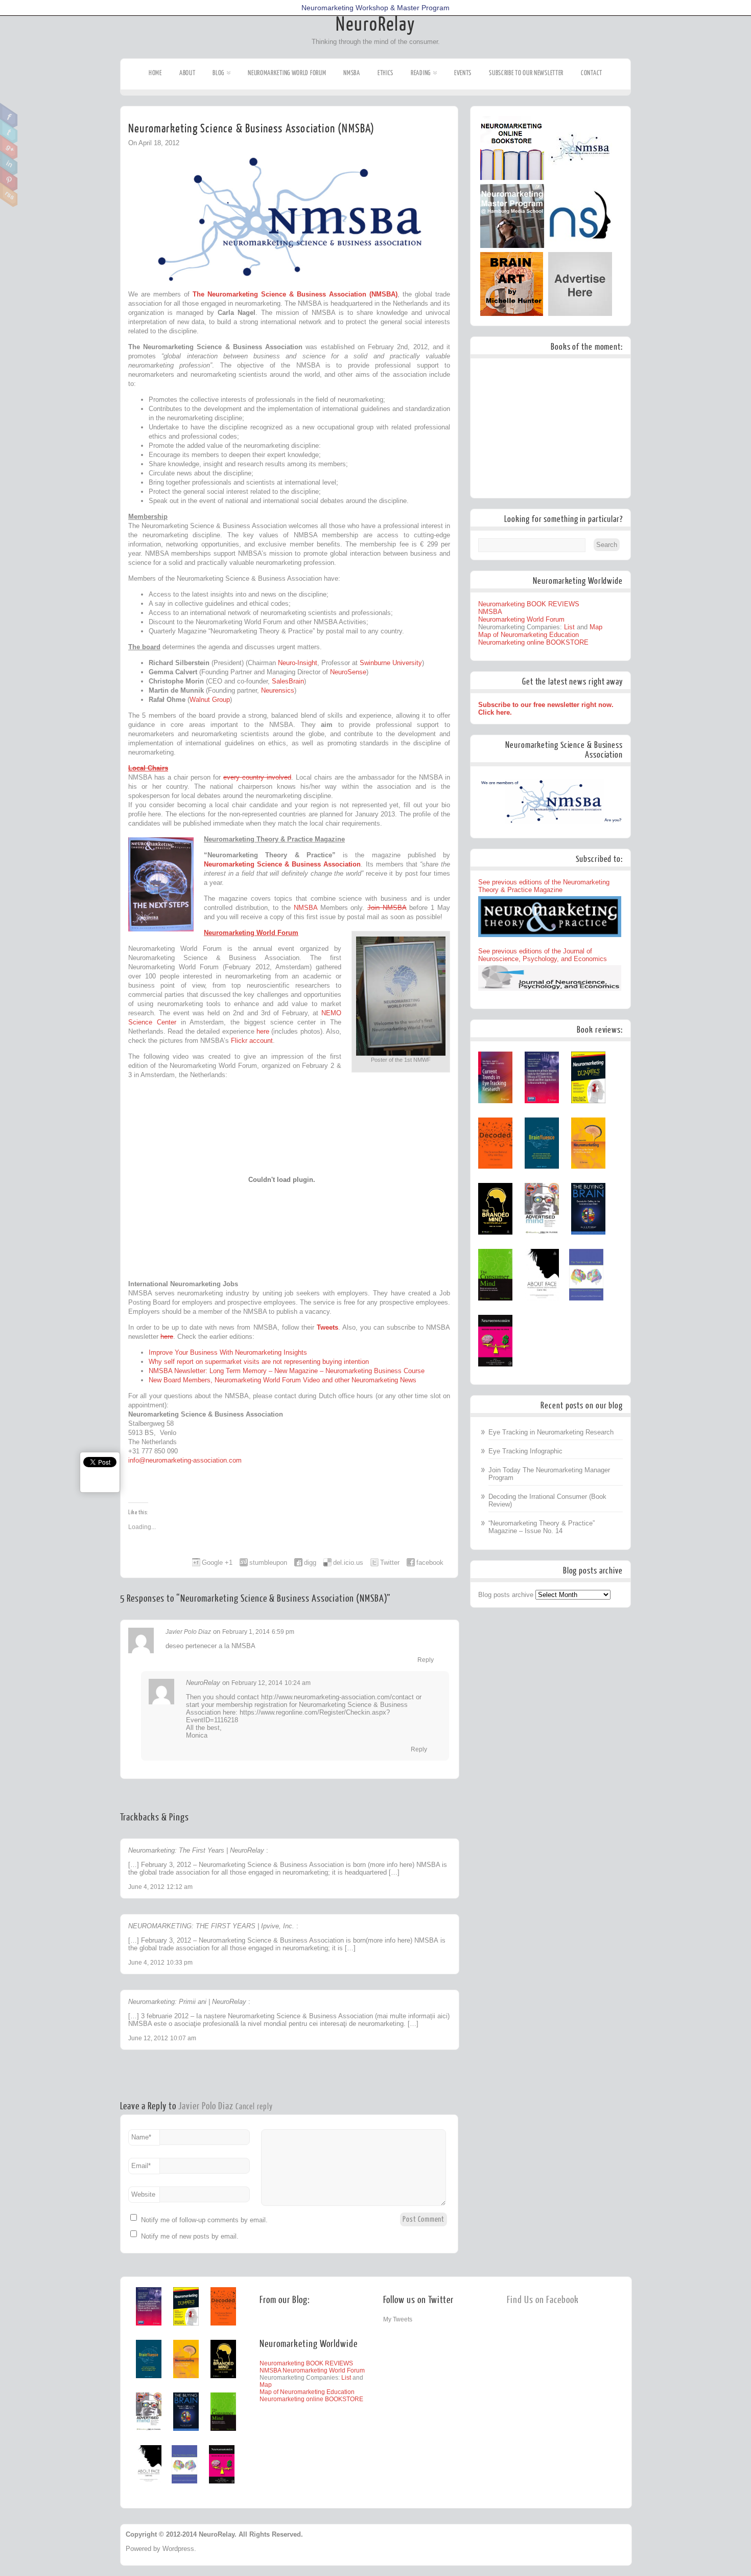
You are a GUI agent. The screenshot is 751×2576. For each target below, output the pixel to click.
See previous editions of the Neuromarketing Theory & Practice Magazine (544, 886)
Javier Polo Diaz (188, 1632)
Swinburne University (391, 663)
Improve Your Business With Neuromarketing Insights (228, 1352)
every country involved (257, 777)
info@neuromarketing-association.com (185, 1460)
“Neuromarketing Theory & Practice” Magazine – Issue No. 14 (542, 1527)
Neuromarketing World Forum (287, 73)
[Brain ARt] (512, 314)
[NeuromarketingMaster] (512, 246)
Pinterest (9, 179)
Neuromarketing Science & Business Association (282, 864)
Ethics (385, 73)
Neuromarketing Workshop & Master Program (375, 8)
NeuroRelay (375, 25)
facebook (430, 1563)
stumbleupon (268, 1563)
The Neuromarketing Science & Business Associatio (277, 294)
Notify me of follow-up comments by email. (204, 2220)
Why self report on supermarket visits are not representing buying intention (259, 1362)
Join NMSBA (387, 908)
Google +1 (217, 1563)
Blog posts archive (506, 1595)
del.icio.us (348, 1563)
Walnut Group (210, 700)
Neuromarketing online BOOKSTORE (533, 642)
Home (155, 73)
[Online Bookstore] (512, 178)
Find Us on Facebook (543, 2300)
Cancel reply (254, 2107)
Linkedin (9, 163)
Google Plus (9, 147)
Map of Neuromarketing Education (529, 635)
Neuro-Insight (298, 663)
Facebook (9, 116)
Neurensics (278, 690)
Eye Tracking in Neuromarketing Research (551, 1432)
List (569, 627)
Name (141, 2137)
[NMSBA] (580, 178)
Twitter (9, 131)
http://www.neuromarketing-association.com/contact (337, 1697)
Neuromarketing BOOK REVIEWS (529, 604)
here (263, 1031)
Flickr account (252, 1041)
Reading (421, 73)
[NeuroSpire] (580, 246)
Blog (218, 73)
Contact (592, 73)
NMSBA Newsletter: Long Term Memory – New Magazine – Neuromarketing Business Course (287, 1371)
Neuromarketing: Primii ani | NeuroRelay (187, 2002)
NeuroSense (348, 672)
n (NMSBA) (380, 294)
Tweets (327, 1327)
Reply (426, 1660)
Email (141, 2166)
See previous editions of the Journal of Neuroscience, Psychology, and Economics (543, 955)
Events (463, 73)
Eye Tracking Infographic (525, 1451)
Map (596, 627)
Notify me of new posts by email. (190, 2236)
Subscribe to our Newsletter (526, 73)
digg (310, 1563)
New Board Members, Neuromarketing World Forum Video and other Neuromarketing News (283, 1380)
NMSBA (352, 73)
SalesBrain (288, 681)
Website (143, 2194)
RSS (9, 195)
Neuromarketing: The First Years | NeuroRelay (196, 1850)
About (187, 73)
